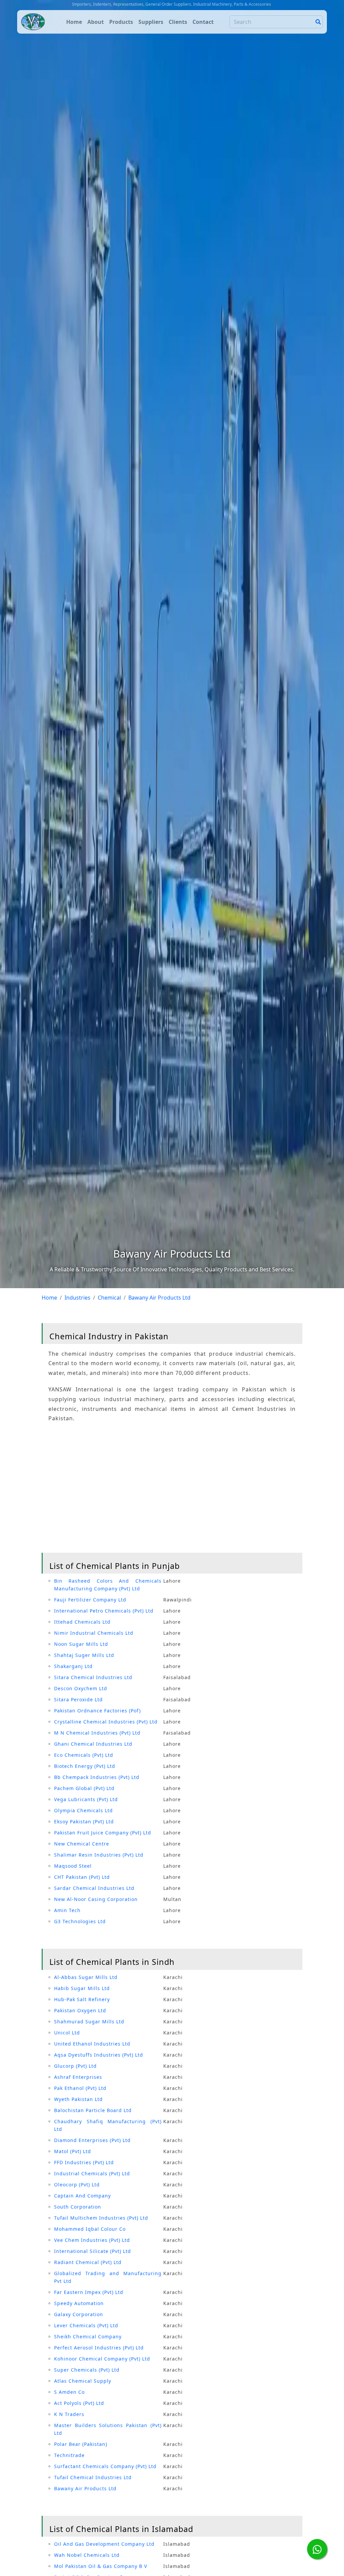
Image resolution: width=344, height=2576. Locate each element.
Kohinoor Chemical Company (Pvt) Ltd (102, 2359)
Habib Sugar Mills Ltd (82, 1988)
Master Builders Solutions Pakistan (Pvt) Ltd (108, 2429)
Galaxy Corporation (79, 2314)
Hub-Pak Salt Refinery (82, 1999)
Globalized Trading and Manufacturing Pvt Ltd (108, 2277)
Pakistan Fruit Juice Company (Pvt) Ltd (103, 1833)
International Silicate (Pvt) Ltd (93, 2251)
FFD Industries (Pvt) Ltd (84, 2162)
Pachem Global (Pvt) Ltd (84, 1788)
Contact (203, 22)
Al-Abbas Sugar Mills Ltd (86, 1977)
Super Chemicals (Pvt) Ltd (87, 2370)
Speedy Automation (79, 2303)
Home (74, 22)
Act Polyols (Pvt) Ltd (79, 2403)
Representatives (128, 4)
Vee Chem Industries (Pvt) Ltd (92, 2240)
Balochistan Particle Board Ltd (93, 2110)
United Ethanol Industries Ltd (92, 2044)
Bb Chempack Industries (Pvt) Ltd (97, 1777)
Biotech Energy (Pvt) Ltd (85, 1766)
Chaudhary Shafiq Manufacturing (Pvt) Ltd (108, 2125)
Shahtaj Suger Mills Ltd (84, 1655)
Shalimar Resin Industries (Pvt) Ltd (99, 1855)
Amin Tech (67, 1910)
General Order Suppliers (168, 4)
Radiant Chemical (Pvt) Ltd (88, 2262)
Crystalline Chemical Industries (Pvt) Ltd (106, 1722)
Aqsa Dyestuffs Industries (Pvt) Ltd (99, 2055)
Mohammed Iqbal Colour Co (90, 2229)
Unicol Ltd (67, 2033)
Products (121, 22)
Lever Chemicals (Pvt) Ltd (86, 2325)
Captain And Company (82, 2196)
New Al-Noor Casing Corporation (96, 1899)
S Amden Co (69, 2392)
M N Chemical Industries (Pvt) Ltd (97, 1733)
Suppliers (151, 22)
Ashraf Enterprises (78, 2077)
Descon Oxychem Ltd (81, 1688)
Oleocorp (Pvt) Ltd (77, 2185)
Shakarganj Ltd (73, 1666)
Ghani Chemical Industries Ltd (93, 1744)
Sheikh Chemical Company (88, 2336)
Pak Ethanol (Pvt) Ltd (80, 2088)
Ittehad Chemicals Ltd (82, 1622)
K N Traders (69, 2414)
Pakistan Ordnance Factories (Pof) (97, 1711)
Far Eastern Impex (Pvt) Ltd (89, 2292)
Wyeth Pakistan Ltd (78, 2099)
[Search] (318, 22)
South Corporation (78, 2207)
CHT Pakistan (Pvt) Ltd (82, 1877)
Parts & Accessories (252, 4)
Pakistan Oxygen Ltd (80, 2010)
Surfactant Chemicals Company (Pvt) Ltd (105, 2466)
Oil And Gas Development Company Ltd (104, 2544)
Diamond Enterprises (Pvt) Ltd (92, 2140)
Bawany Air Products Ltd (85, 2488)
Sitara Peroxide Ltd (78, 1699)
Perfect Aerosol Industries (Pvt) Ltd (99, 2348)
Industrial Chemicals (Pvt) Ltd (92, 2173)
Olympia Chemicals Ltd (83, 1810)
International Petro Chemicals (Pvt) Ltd (104, 1611)
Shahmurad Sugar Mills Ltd (89, 2022)
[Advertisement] (172, 1489)
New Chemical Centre (82, 1844)
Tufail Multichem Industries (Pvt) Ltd (101, 2218)
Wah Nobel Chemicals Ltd (87, 2555)
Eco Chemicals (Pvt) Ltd (84, 1755)
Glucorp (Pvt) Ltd (75, 2066)
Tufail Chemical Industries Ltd (93, 2477)
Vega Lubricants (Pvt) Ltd (86, 1799)
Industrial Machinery (212, 4)
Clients (178, 22)
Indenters (102, 4)
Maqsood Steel (73, 1866)
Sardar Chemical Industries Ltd (94, 1888)
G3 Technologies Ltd (80, 1921)
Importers (82, 4)
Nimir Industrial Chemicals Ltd (94, 1633)
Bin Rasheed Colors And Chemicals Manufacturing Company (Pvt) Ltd (108, 1585)
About (96, 22)
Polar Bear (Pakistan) (81, 2444)
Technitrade (69, 2455)
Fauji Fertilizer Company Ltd (90, 1600)
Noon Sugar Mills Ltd (81, 1644)
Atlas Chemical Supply (83, 2381)
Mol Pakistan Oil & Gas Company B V (101, 2566)
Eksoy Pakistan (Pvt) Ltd (84, 1821)
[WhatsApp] (317, 2549)
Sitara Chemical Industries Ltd (93, 1677)
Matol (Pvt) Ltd (73, 2151)
